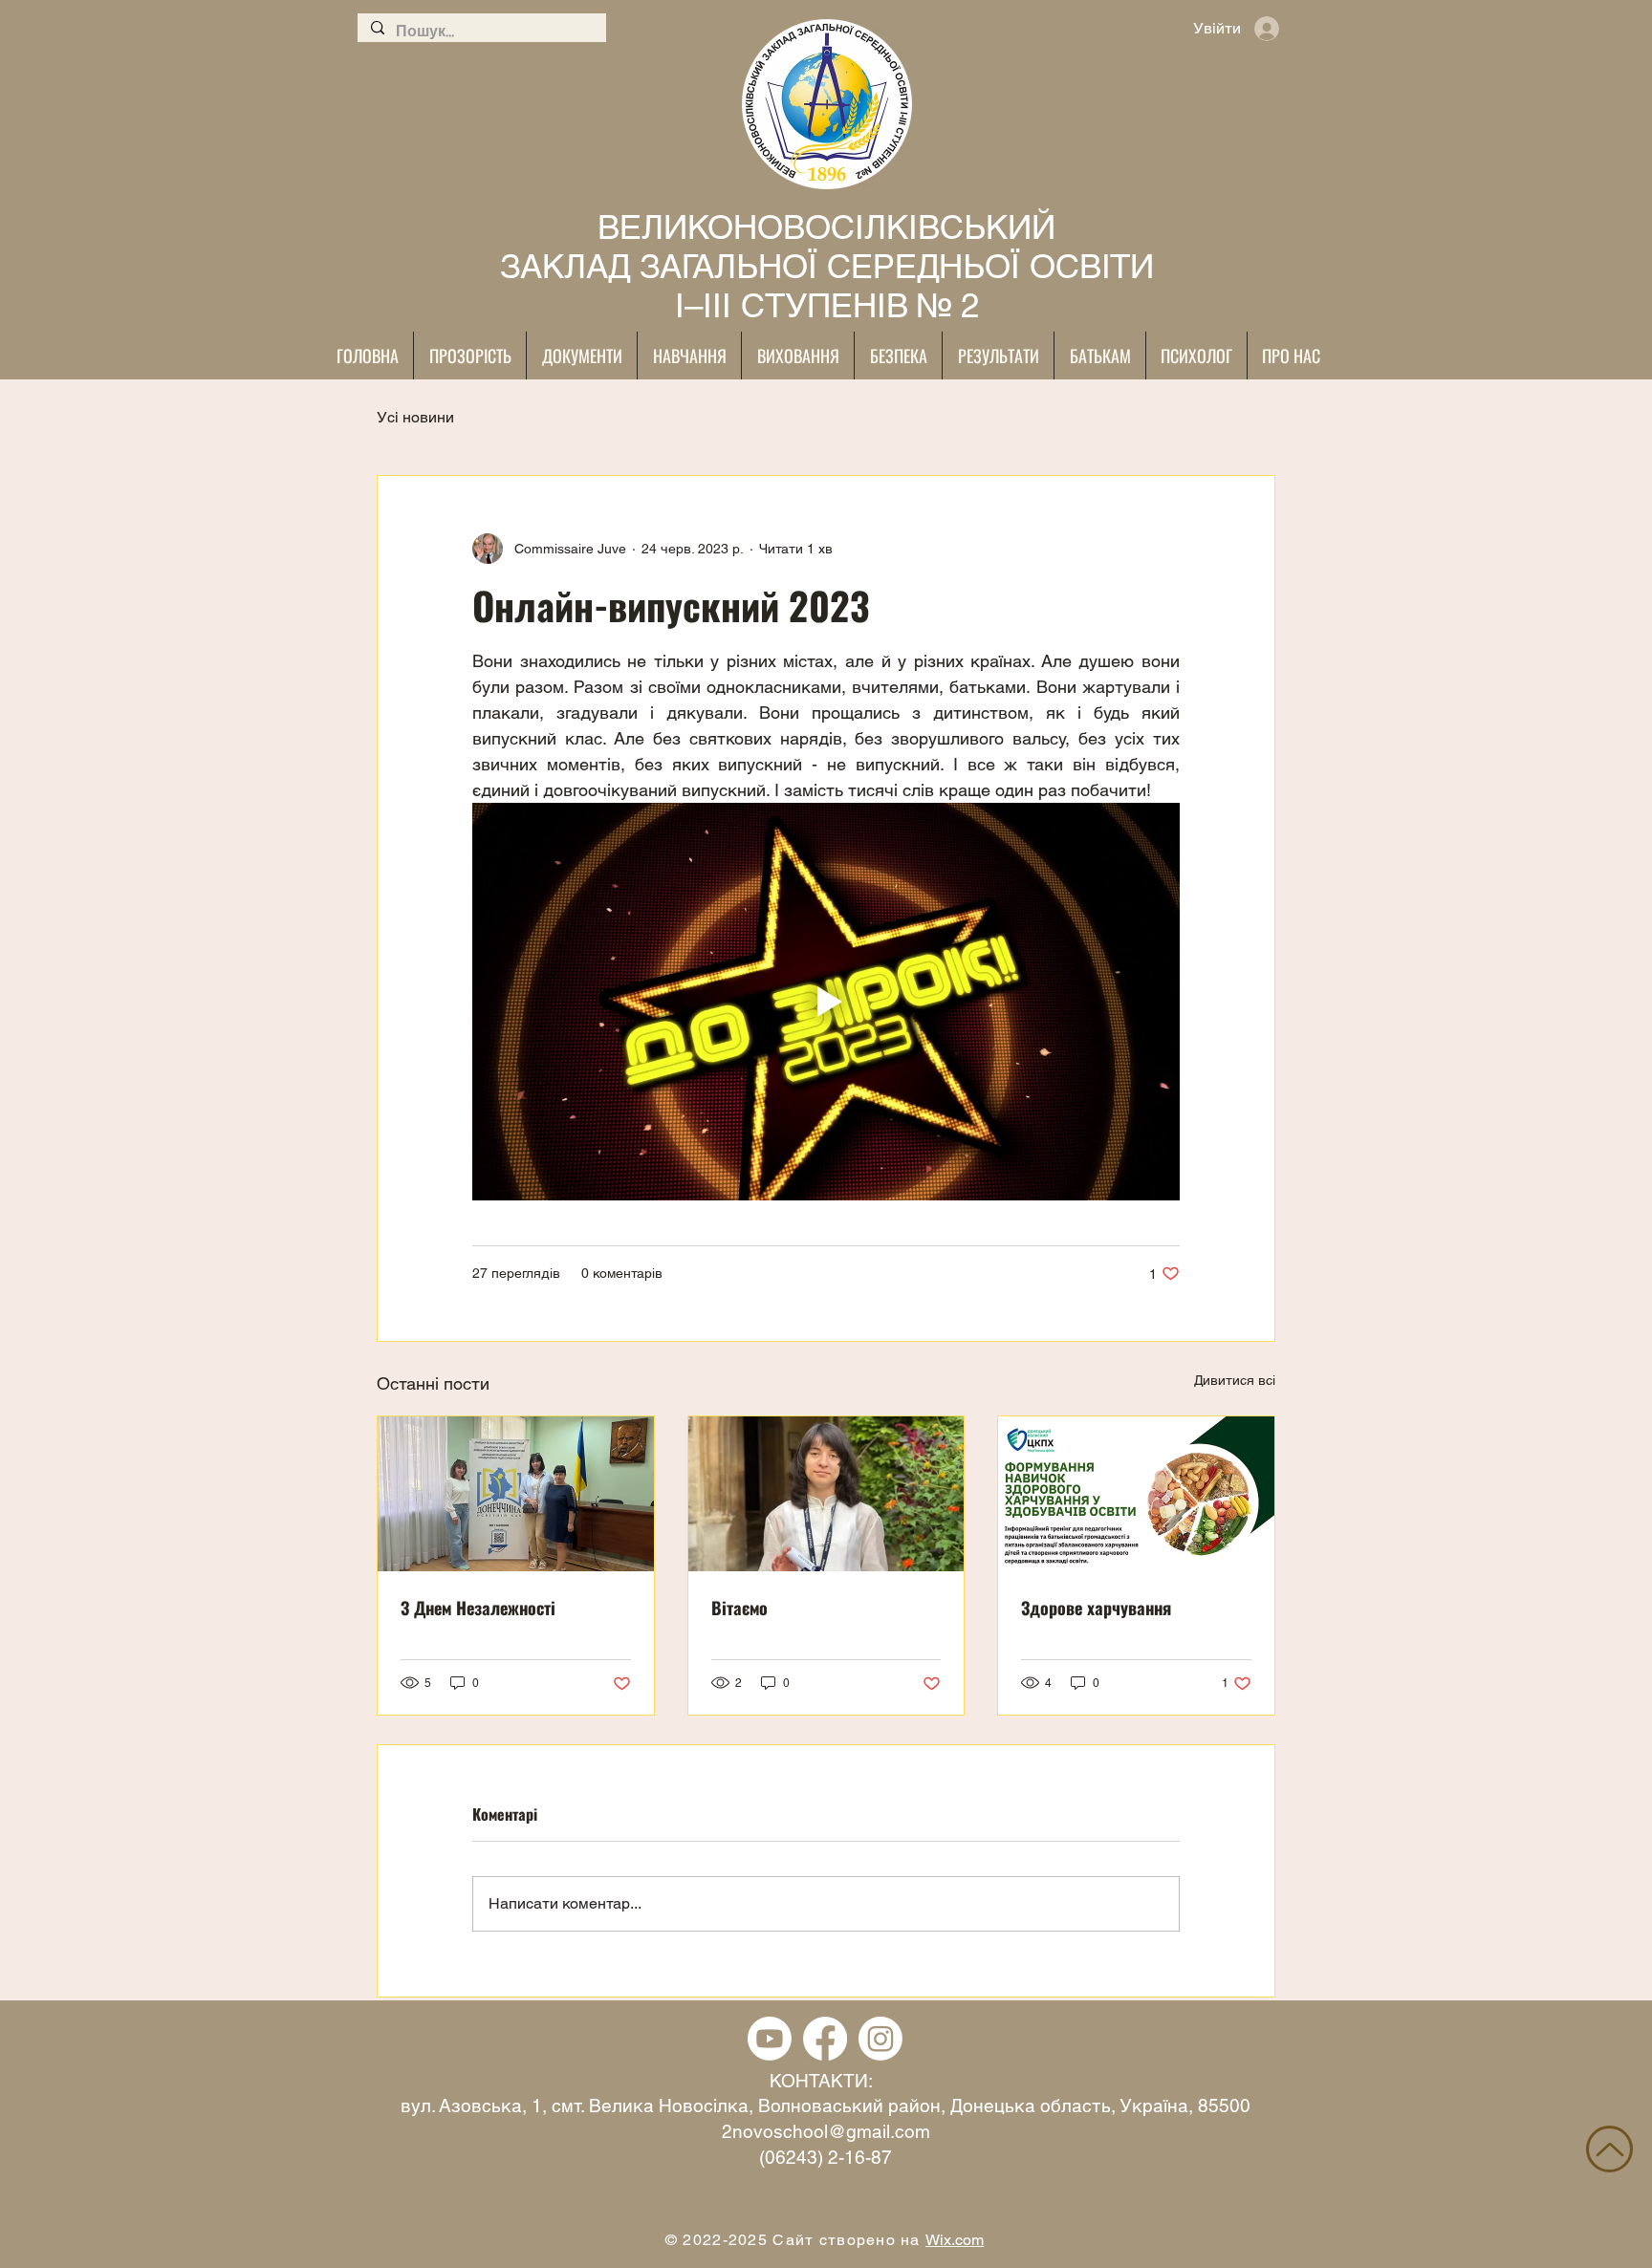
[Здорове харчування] (1136, 1494)
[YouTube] (770, 2039)
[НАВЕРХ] (1609, 2149)
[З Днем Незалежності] (516, 1494)
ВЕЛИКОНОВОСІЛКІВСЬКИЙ (826, 227)
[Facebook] (825, 2039)
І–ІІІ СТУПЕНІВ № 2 (827, 305)
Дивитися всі (1235, 1380)
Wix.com (955, 2240)
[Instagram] (880, 2039)
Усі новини (415, 417)
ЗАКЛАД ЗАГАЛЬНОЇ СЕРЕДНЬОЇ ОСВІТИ (827, 266)
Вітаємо (739, 1608)
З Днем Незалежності (478, 1608)
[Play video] (826, 1002)
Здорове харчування (1096, 1608)
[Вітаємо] (826, 1494)
